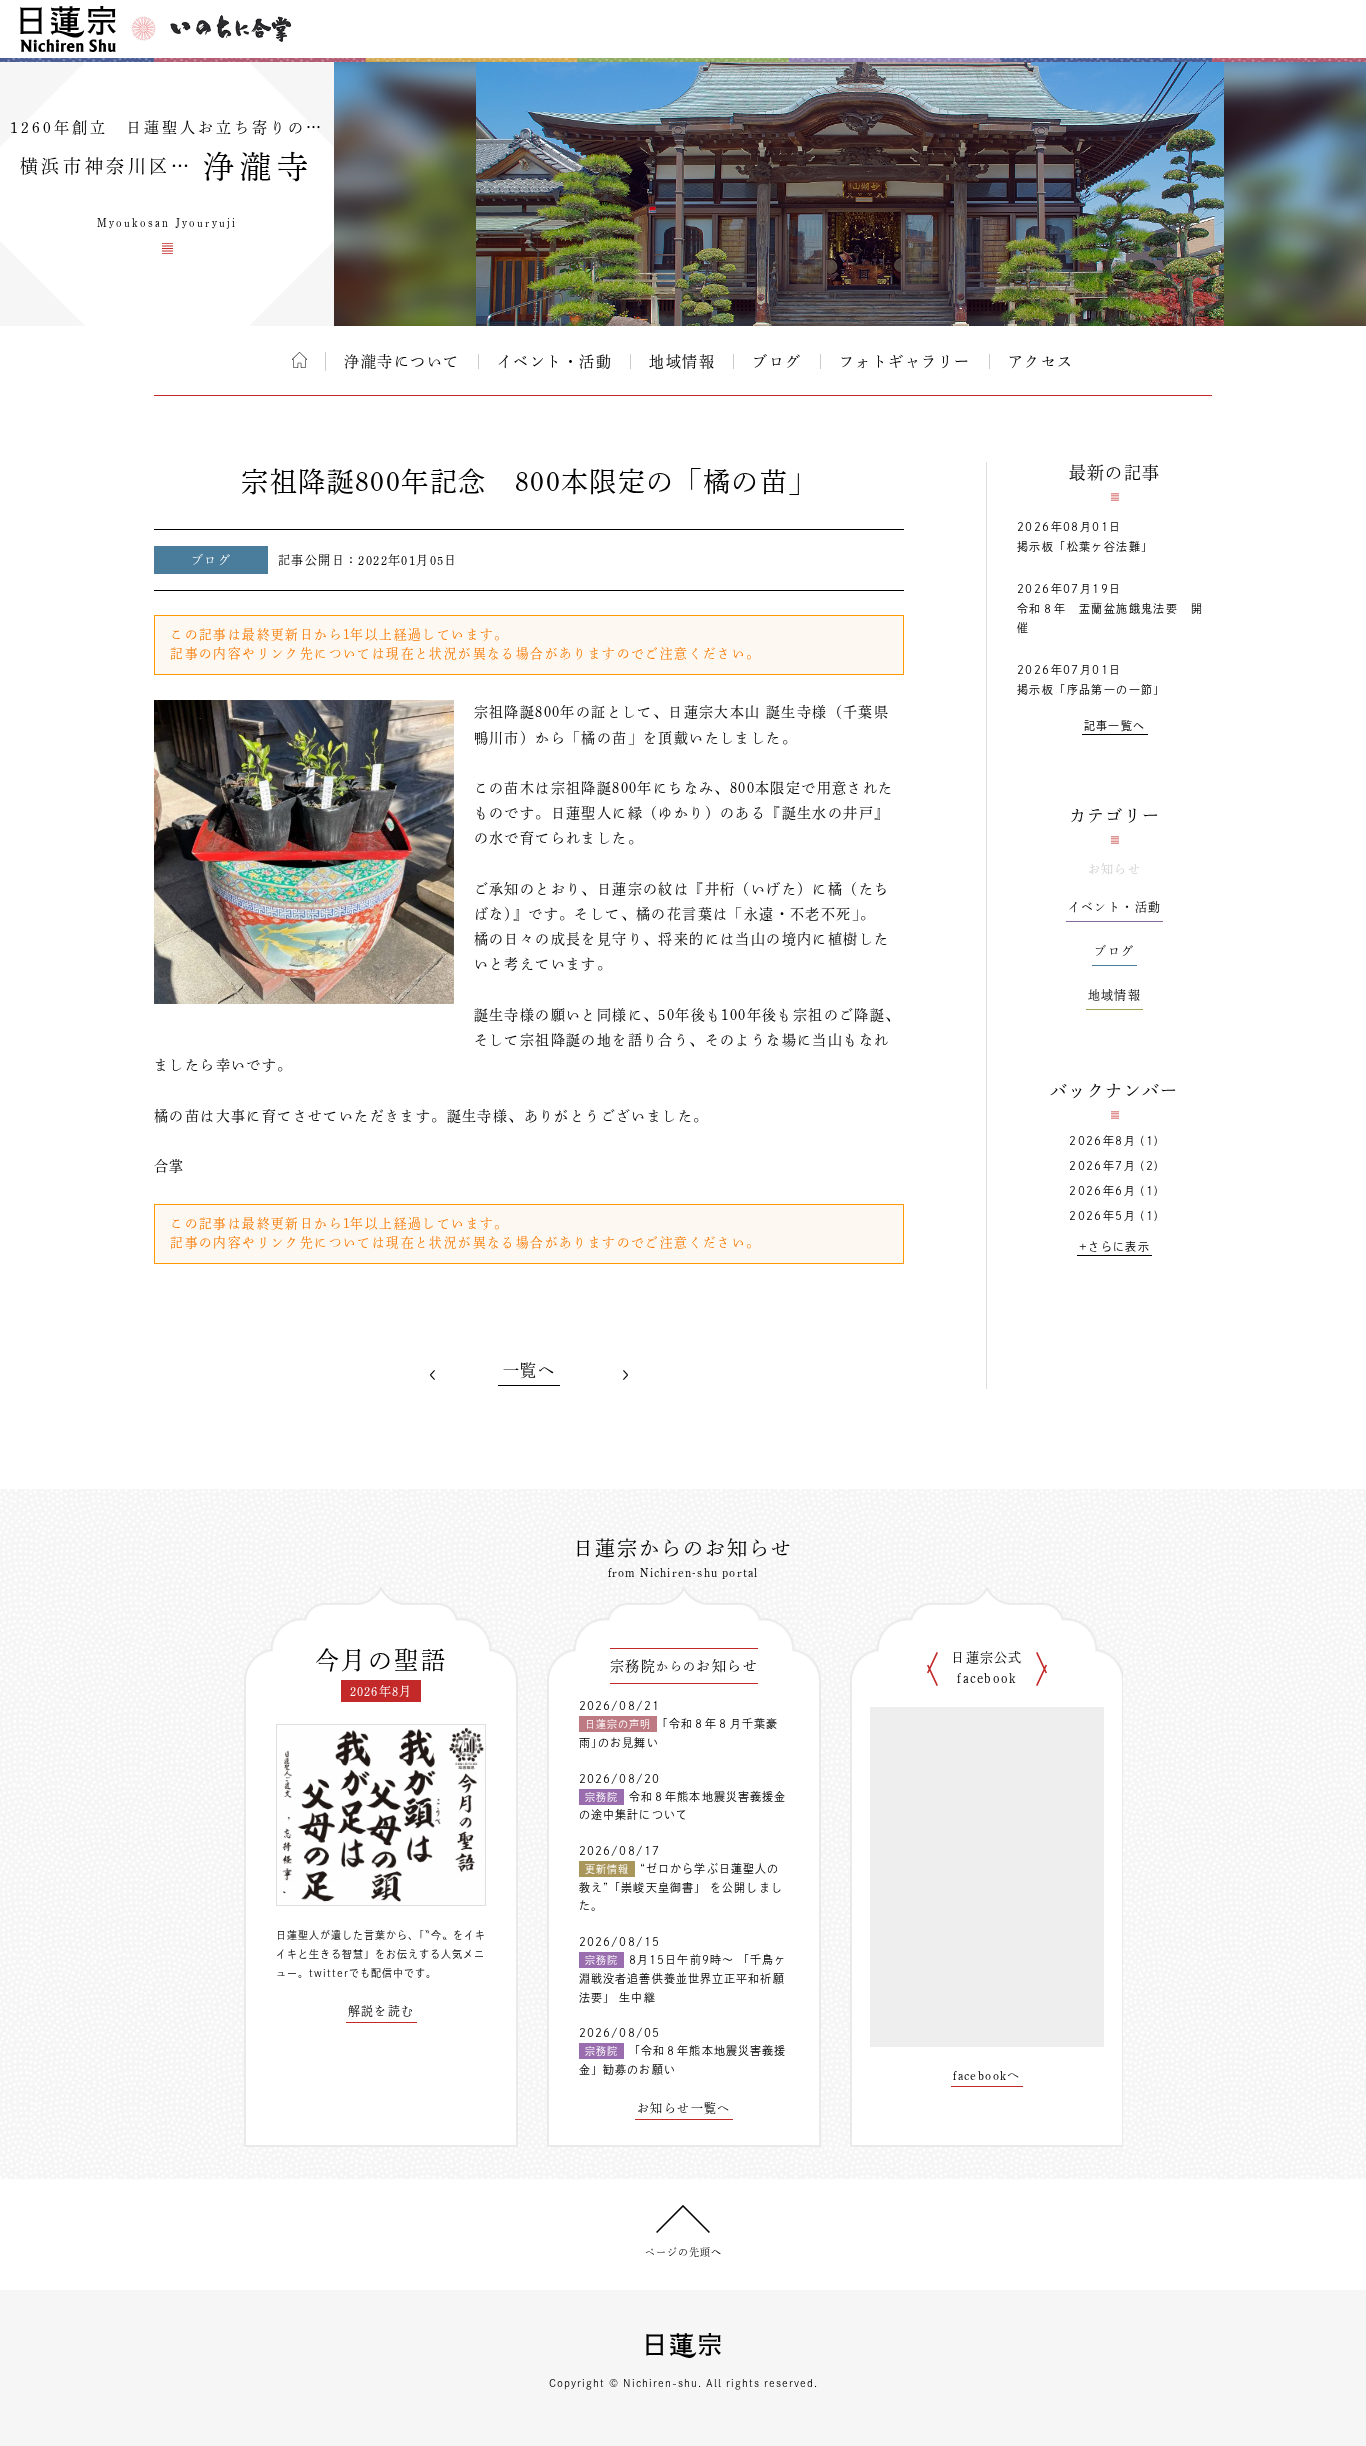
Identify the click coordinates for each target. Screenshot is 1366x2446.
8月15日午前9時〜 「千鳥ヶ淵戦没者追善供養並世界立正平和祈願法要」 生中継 (683, 1978)
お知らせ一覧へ (684, 2108)
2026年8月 (1102, 1140)
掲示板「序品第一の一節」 (1091, 689)
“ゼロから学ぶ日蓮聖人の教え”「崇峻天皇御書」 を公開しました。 (681, 1887)
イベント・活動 (555, 361)
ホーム (299, 360)
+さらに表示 (1114, 1246)
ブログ (777, 361)
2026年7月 (1102, 1165)
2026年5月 (1102, 1215)
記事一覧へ (1115, 725)
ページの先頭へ (683, 2252)
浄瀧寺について (402, 361)
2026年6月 (1102, 1190)
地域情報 (682, 361)
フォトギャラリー (905, 361)
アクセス (1041, 361)
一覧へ (529, 1370)
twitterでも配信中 (356, 1973)
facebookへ (987, 2075)
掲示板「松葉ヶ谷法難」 (1085, 546)
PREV (433, 1374)
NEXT (625, 1374)
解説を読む (381, 2011)
